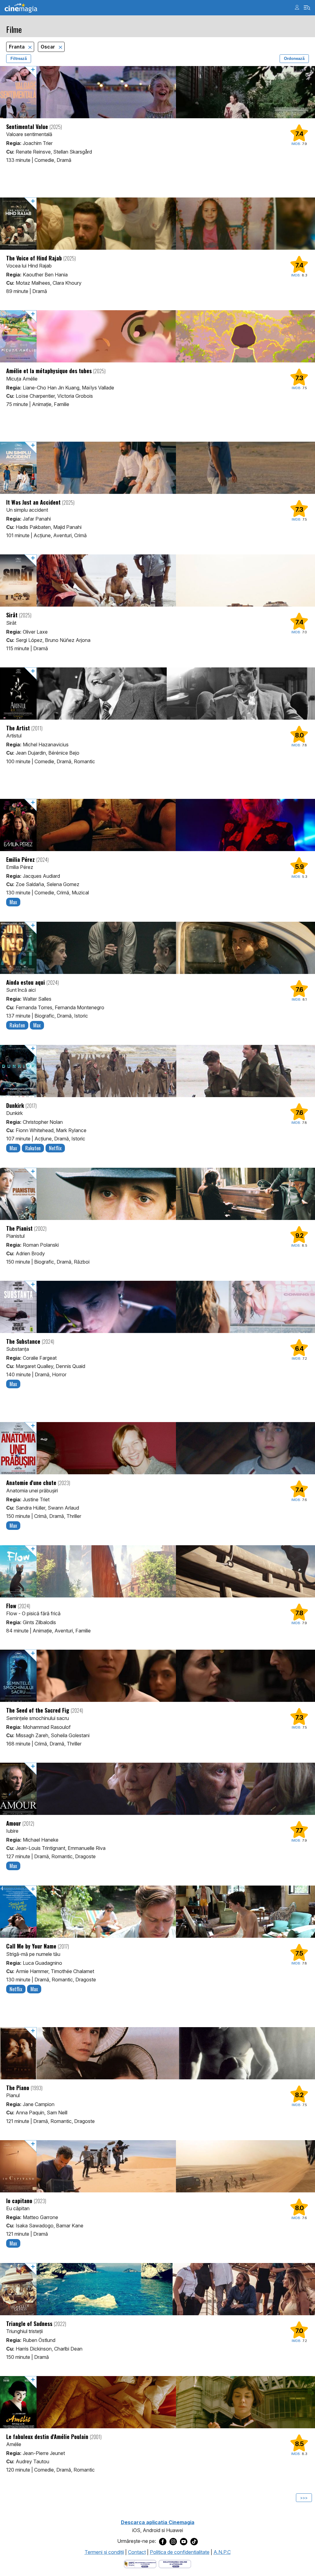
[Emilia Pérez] (157, 825)
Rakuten (17, 1025)
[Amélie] (157, 2402)
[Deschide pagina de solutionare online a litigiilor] (175, 2563)
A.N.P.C (222, 2552)
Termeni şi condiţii (104, 2552)
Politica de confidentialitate (180, 2552)
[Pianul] (157, 2053)
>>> (304, 2498)
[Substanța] (157, 1307)
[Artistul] (157, 694)
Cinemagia (21, 8)
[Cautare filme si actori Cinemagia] (307, 8)
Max (13, 902)
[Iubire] (157, 1789)
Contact (137, 2552)
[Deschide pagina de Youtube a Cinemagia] (184, 2541)
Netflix (55, 1148)
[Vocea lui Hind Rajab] (157, 224)
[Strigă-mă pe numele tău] (157, 1912)
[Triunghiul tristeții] (157, 2289)
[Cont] (297, 7)
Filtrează (19, 59)
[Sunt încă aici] (157, 948)
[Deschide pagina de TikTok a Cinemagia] (194, 2541)
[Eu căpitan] (157, 2166)
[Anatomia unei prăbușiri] (157, 1448)
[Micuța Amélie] (157, 336)
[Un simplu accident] (157, 468)
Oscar (48, 47)
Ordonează (294, 59)
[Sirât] (157, 580)
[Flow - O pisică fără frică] (157, 1571)
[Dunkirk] (157, 1071)
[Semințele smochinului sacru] (157, 1676)
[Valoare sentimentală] (157, 92)
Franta (17, 47)
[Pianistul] (157, 1194)
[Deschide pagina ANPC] (140, 2563)
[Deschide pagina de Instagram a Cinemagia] (173, 2541)
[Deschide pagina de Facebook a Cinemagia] (163, 2541)
